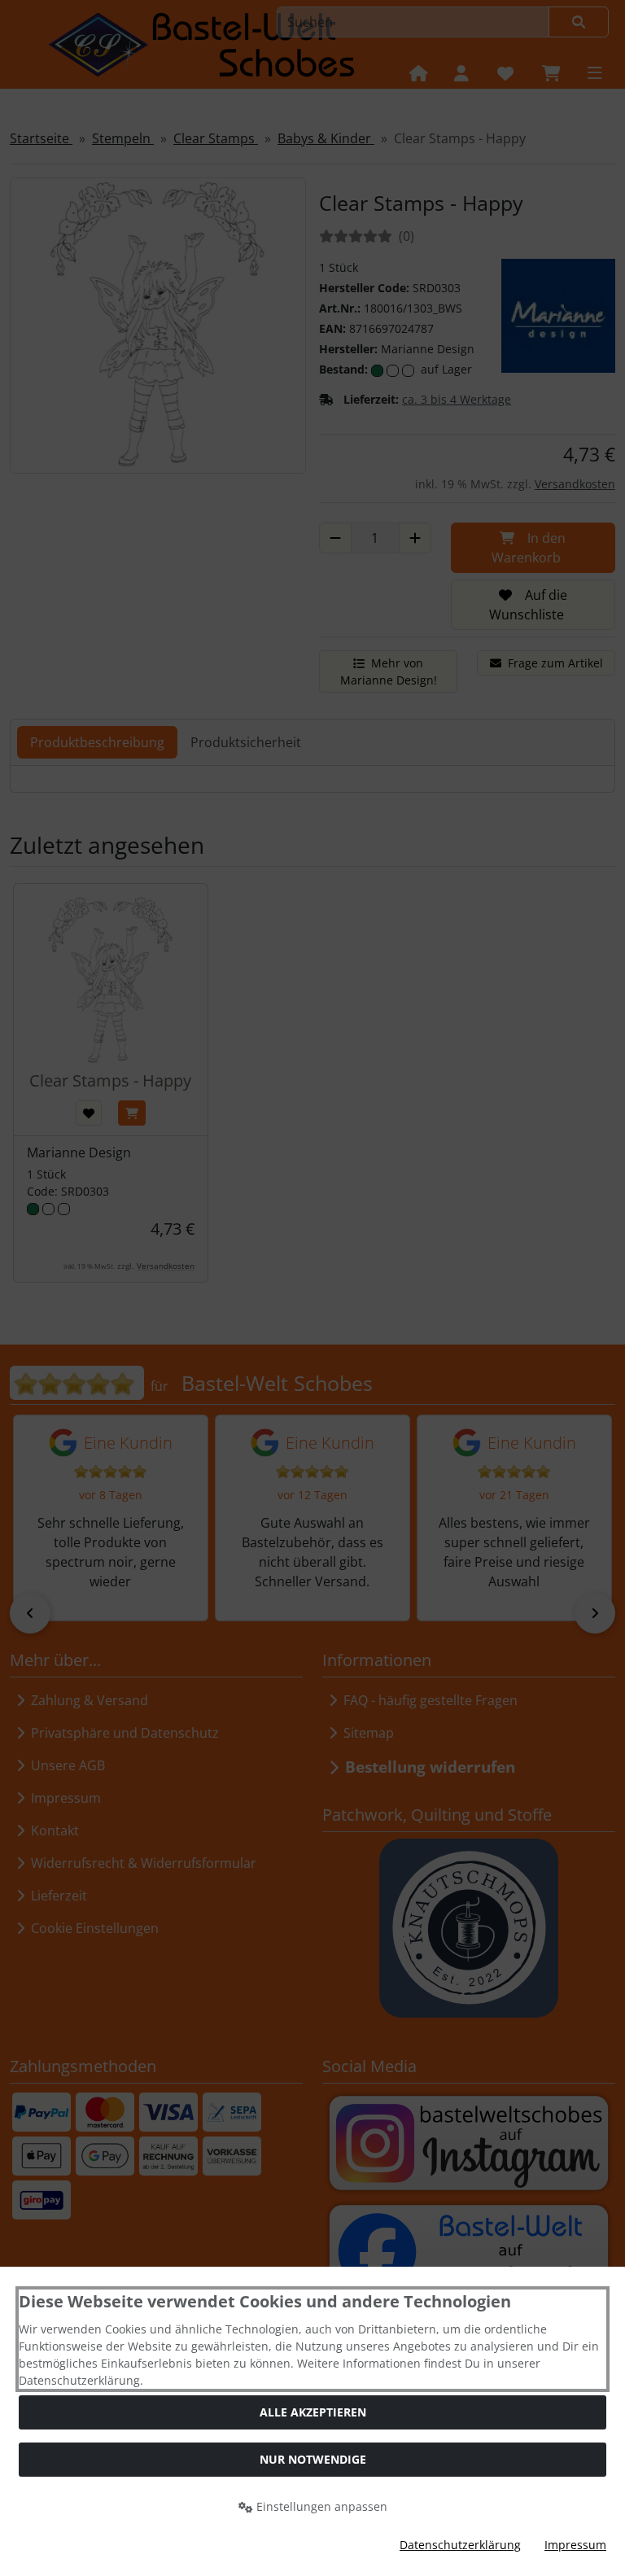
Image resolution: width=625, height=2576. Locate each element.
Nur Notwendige (313, 2459)
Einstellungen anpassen (320, 2506)
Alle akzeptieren (313, 2412)
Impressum (575, 2545)
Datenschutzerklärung (460, 2545)
